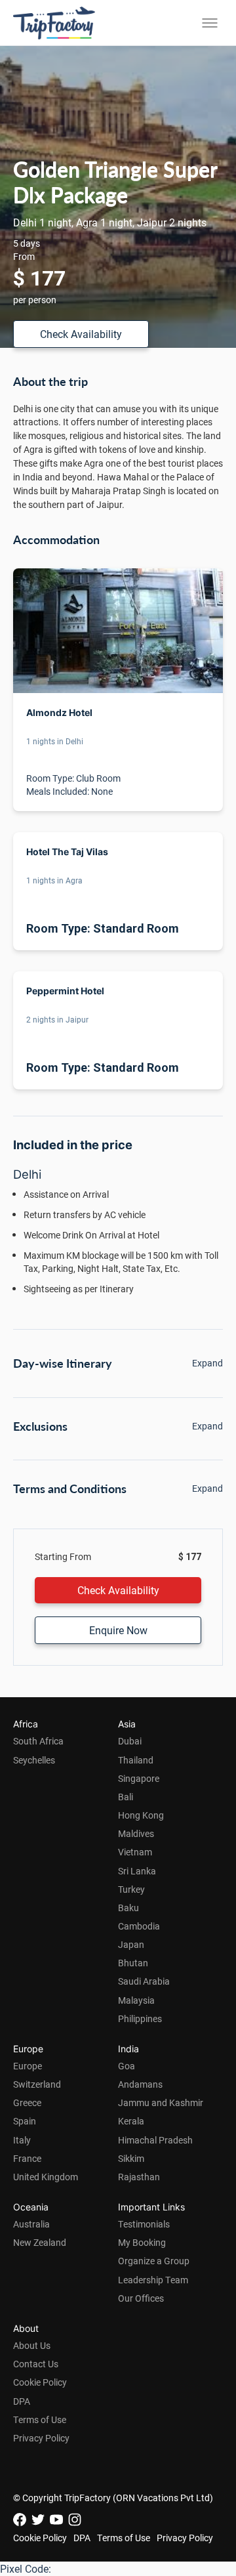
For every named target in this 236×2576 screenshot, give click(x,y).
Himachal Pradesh (155, 2140)
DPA (22, 2401)
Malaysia (136, 2000)
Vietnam (135, 1852)
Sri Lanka (137, 1871)
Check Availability (81, 334)
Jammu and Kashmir (161, 2102)
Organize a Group (154, 2261)
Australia (31, 2224)
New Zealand (40, 2242)
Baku (128, 1908)
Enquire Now (118, 1630)
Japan (131, 1944)
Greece (27, 2102)
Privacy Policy (41, 2438)
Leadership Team (153, 2280)
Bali (126, 1797)
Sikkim (131, 2158)
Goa (127, 2066)
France (27, 2158)
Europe (28, 2066)
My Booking (142, 2242)
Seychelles (34, 1760)
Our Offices (141, 2298)
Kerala (131, 2121)
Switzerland (37, 2084)
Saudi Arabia (144, 1981)
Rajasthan (139, 2177)
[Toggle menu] (210, 23)
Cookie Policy (40, 2382)
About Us (32, 2345)
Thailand (136, 1760)
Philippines (140, 2018)
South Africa (38, 1741)
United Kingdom (46, 2177)
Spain (25, 2121)
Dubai (130, 1741)
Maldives (136, 1833)
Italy (22, 2140)
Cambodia (139, 1926)
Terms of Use (40, 2419)
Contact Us (36, 2364)
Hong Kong (141, 1815)
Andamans (140, 2084)
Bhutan (133, 1963)
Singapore (139, 1778)
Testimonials (144, 2224)
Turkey (131, 1889)
